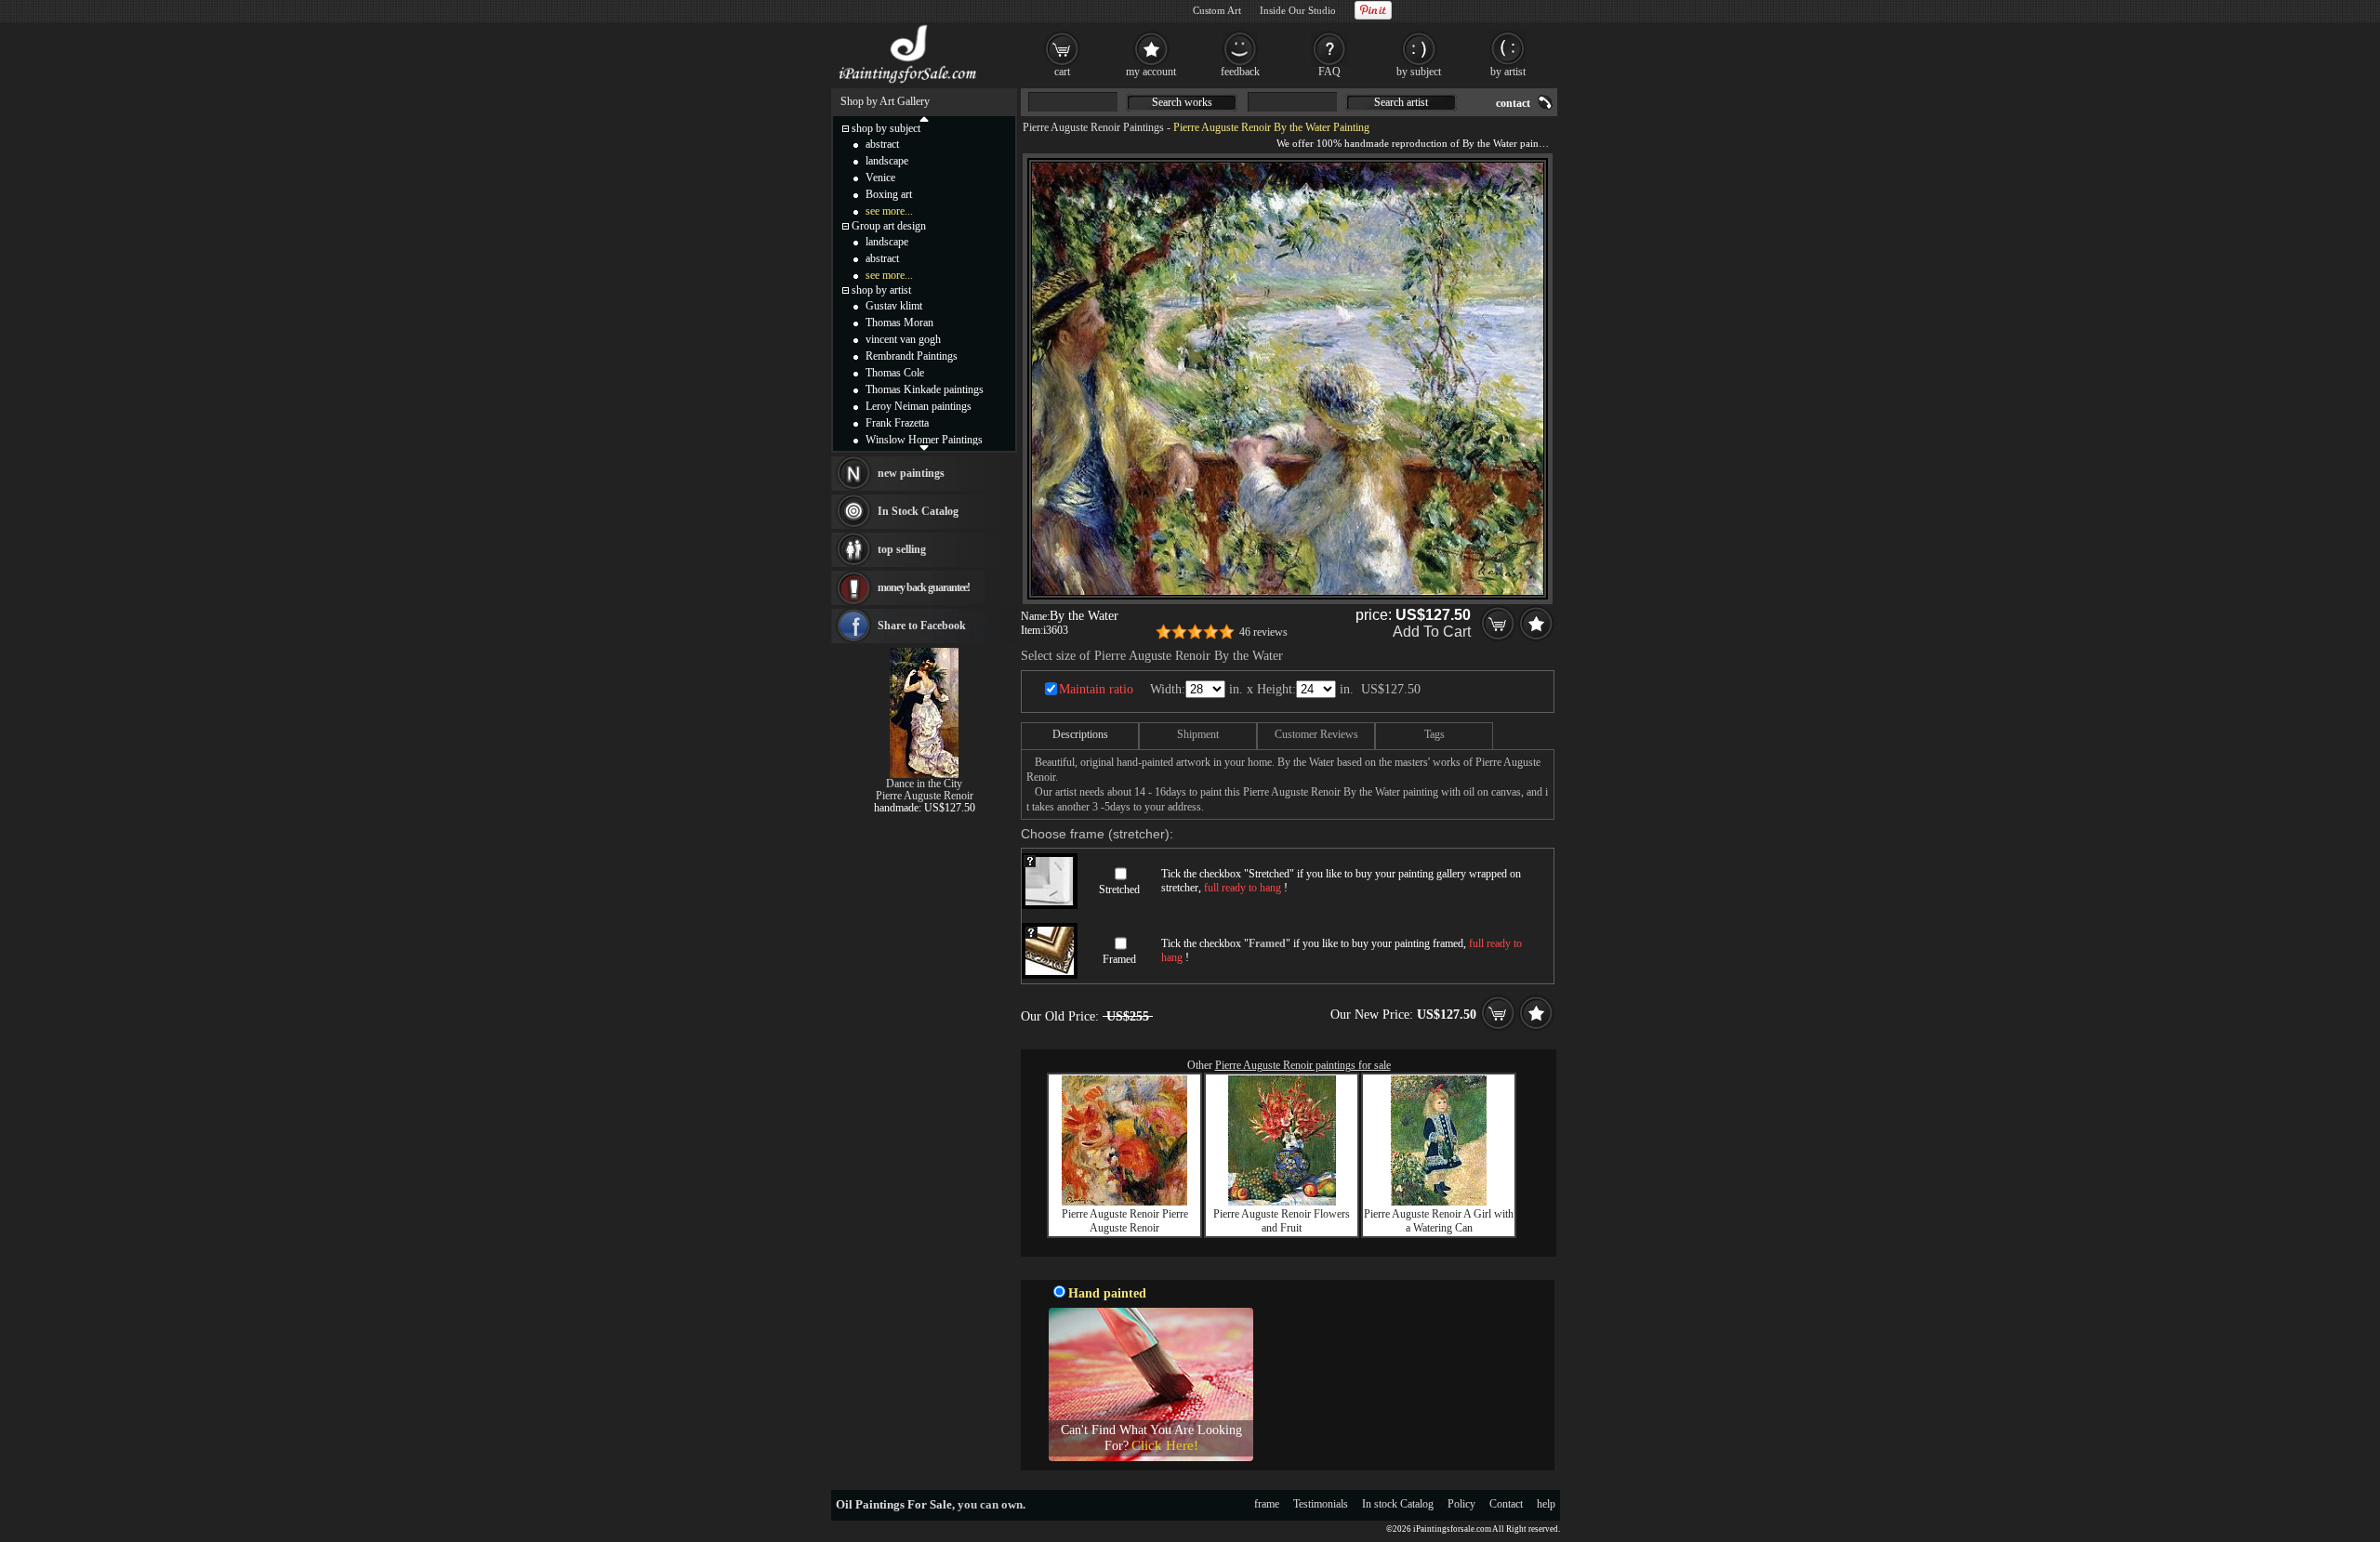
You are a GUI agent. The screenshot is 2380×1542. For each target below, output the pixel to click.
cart (1062, 72)
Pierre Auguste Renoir (925, 796)
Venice (880, 178)
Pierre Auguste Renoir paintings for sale (1303, 1065)
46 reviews (1263, 632)
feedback (1240, 72)
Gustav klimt (894, 306)
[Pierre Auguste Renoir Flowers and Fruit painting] (1282, 1202)
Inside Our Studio (1298, 10)
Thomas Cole (895, 373)
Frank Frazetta (897, 423)
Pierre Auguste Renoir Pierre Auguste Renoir (1125, 1221)
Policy (1461, 1504)
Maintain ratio (1096, 689)
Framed (1119, 959)
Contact (1506, 1504)
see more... (889, 211)
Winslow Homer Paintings (924, 440)
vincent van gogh (903, 339)
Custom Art (1217, 10)
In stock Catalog (1398, 1504)
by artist (1508, 72)
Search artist (1401, 102)
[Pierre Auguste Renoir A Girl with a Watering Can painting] (1439, 1202)
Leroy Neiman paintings (919, 406)
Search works (1182, 102)
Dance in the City (924, 784)
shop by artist (881, 290)
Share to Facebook (922, 626)
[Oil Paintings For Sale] (909, 84)
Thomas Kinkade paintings (925, 389)
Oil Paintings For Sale (894, 1504)
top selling (902, 549)
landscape (887, 161)
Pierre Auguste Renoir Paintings (1093, 127)
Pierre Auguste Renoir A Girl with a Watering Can (1439, 1221)
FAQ (1329, 72)
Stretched (1119, 890)
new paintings (911, 473)
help (1546, 1504)
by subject (1419, 72)
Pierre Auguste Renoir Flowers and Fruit (1282, 1221)
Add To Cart (1432, 632)
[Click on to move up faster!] (924, 118)
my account (1151, 72)
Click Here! (1165, 1445)
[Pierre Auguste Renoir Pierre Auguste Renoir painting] (1124, 1202)
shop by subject (886, 128)
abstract (882, 144)
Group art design (889, 226)
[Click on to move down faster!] (924, 447)
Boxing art (889, 194)
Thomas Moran (899, 323)
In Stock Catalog (918, 511)
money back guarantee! (924, 587)
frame (1267, 1504)
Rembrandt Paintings (912, 356)
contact (1513, 103)
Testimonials (1321, 1504)
